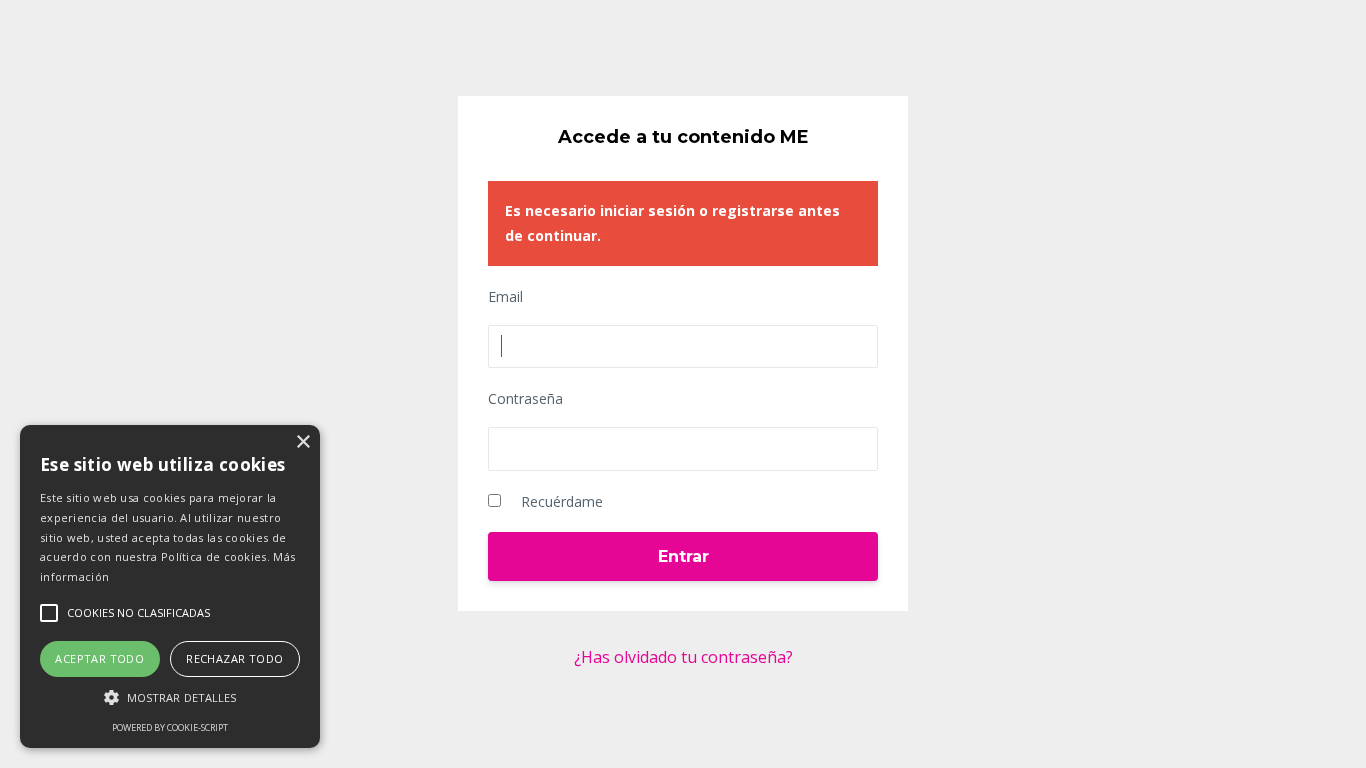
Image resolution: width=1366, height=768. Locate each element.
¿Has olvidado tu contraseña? (683, 657)
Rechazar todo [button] (234, 658)
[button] (170, 697)
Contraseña (525, 398)
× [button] (302, 442)
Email (505, 296)
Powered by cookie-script (170, 727)
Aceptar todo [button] (99, 658)
